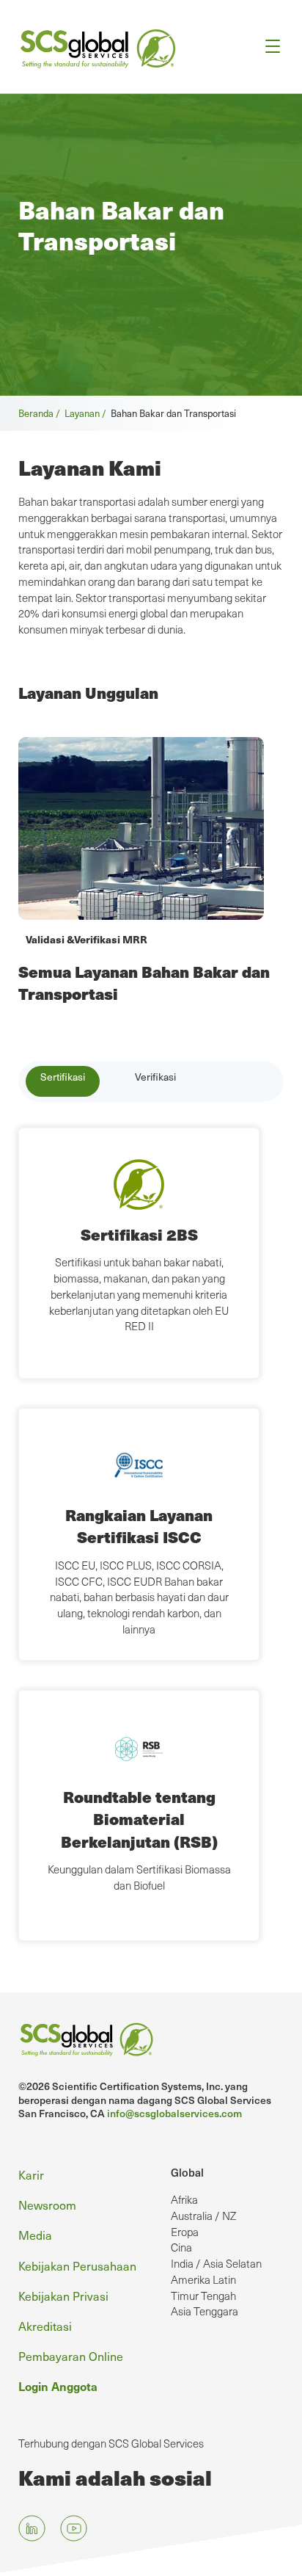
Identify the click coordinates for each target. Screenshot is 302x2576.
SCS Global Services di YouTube (74, 2528)
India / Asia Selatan (216, 2263)
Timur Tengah (203, 2296)
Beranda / (41, 413)
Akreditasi (45, 2326)
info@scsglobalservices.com (174, 2113)
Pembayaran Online (71, 2356)
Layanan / (88, 413)
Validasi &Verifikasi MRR (86, 939)
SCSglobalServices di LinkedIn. (32, 2528)
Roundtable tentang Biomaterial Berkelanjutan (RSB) (139, 1819)
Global (187, 2172)
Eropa (185, 2232)
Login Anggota (58, 2386)
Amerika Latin (203, 2279)
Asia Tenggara (205, 2311)
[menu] (268, 47)
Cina (181, 2247)
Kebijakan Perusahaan (77, 2265)
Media (35, 2235)
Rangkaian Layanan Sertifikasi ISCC (139, 1526)
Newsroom (47, 2205)
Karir (31, 2174)
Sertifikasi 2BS (139, 1234)
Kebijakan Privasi (63, 2296)
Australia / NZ (203, 2216)
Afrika (184, 2199)
